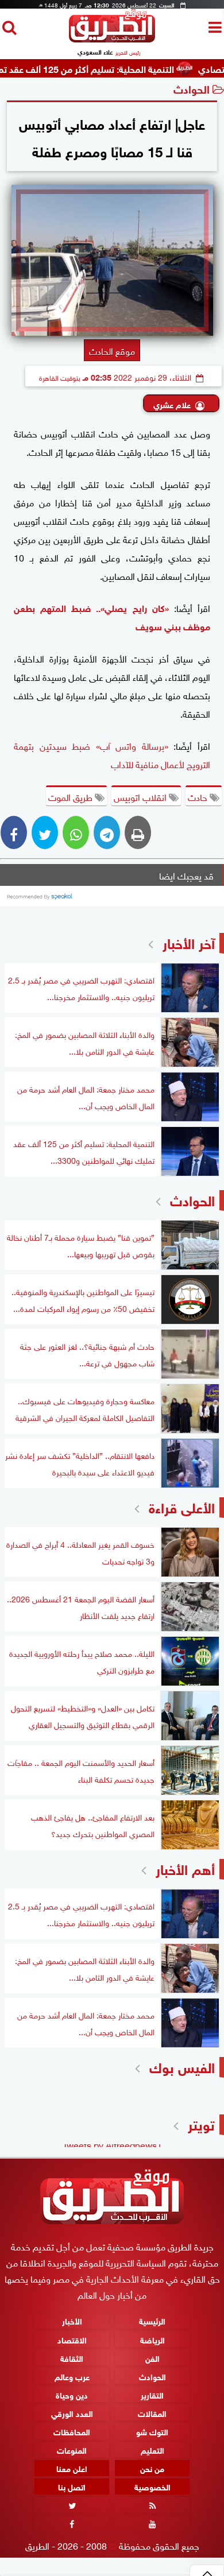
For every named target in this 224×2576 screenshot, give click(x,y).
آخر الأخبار (189, 942)
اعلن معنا (72, 2468)
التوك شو (152, 2431)
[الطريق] (112, 39)
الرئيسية (152, 2321)
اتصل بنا (72, 2486)
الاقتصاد (72, 2339)
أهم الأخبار (185, 1868)
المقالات (152, 2413)
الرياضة (152, 2339)
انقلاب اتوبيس (141, 796)
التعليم (152, 2449)
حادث (199, 796)
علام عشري (172, 404)
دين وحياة (72, 2394)
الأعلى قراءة (182, 1506)
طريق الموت (72, 796)
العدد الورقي (72, 2413)
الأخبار (72, 2321)
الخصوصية (152, 2486)
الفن (152, 2358)
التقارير (152, 2394)
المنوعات (72, 2449)
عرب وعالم (72, 2376)
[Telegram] (107, 832)
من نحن (152, 2468)
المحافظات (72, 2431)
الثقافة (72, 2358)
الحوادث (192, 88)
